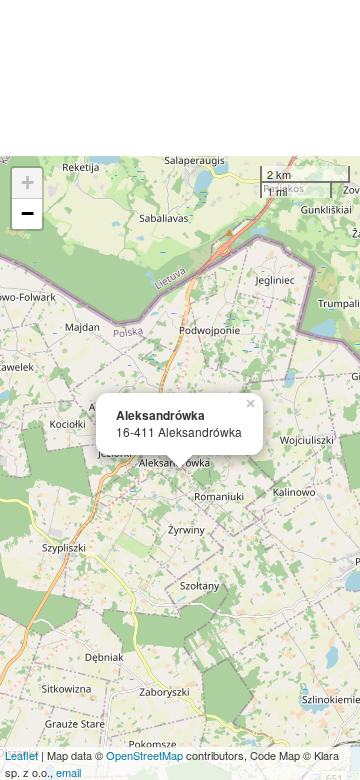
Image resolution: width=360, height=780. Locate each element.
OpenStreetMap (144, 755)
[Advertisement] (180, 78)
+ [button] (27, 182)
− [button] (27, 213)
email (68, 772)
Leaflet (21, 755)
